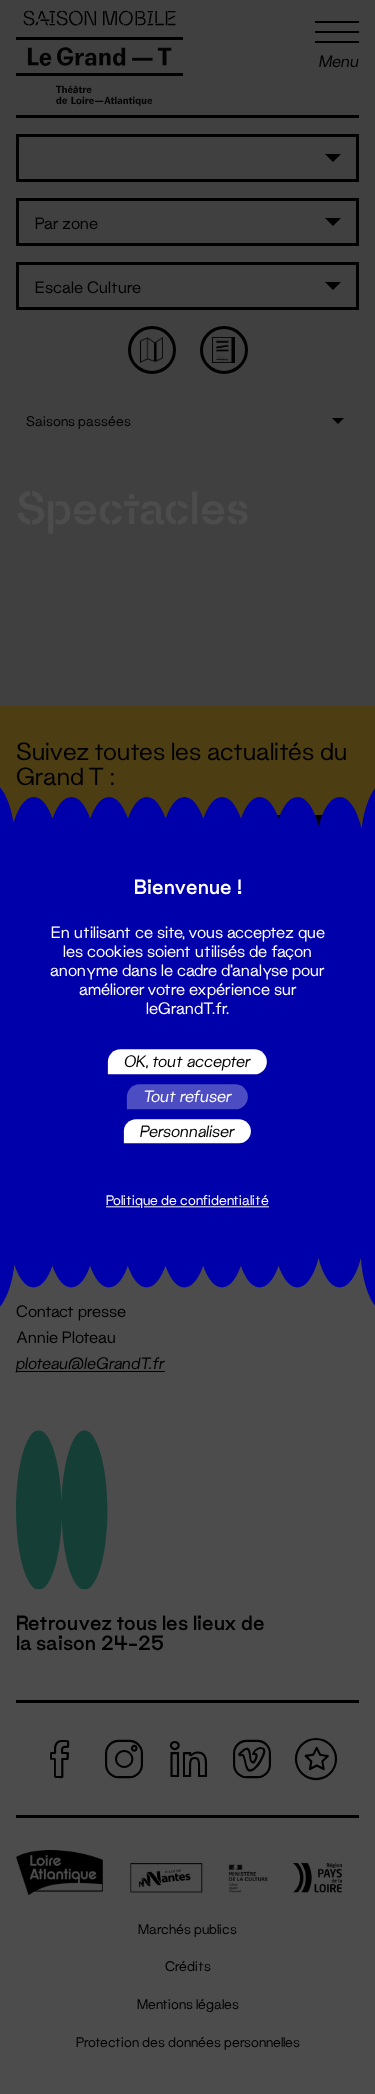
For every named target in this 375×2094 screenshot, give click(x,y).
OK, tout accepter (187, 1061)
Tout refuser (187, 1096)
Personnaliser (187, 1130)
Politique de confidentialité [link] (187, 1201)
